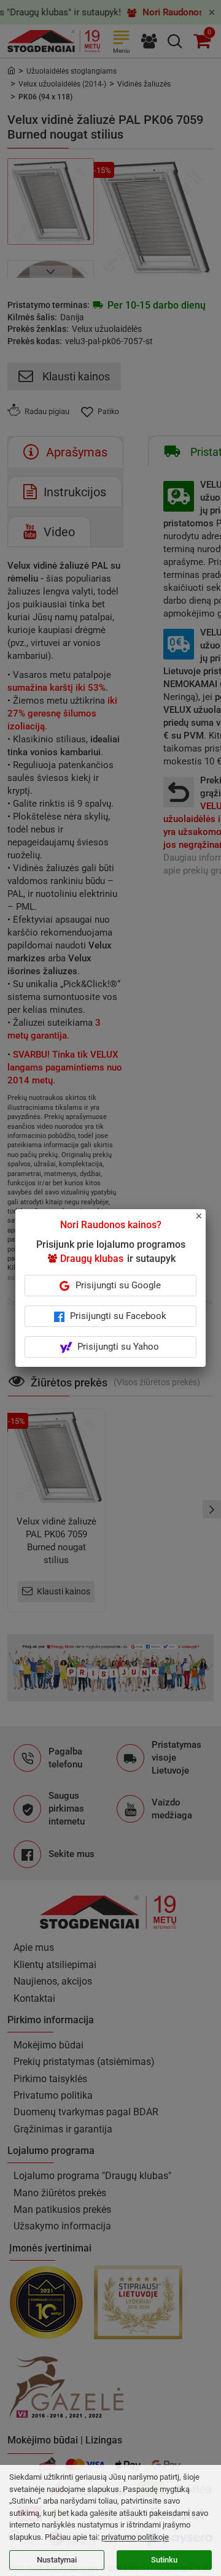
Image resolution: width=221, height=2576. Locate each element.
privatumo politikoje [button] (135, 2537)
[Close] (206, 1221)
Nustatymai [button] (57, 2560)
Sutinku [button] (164, 2560)
